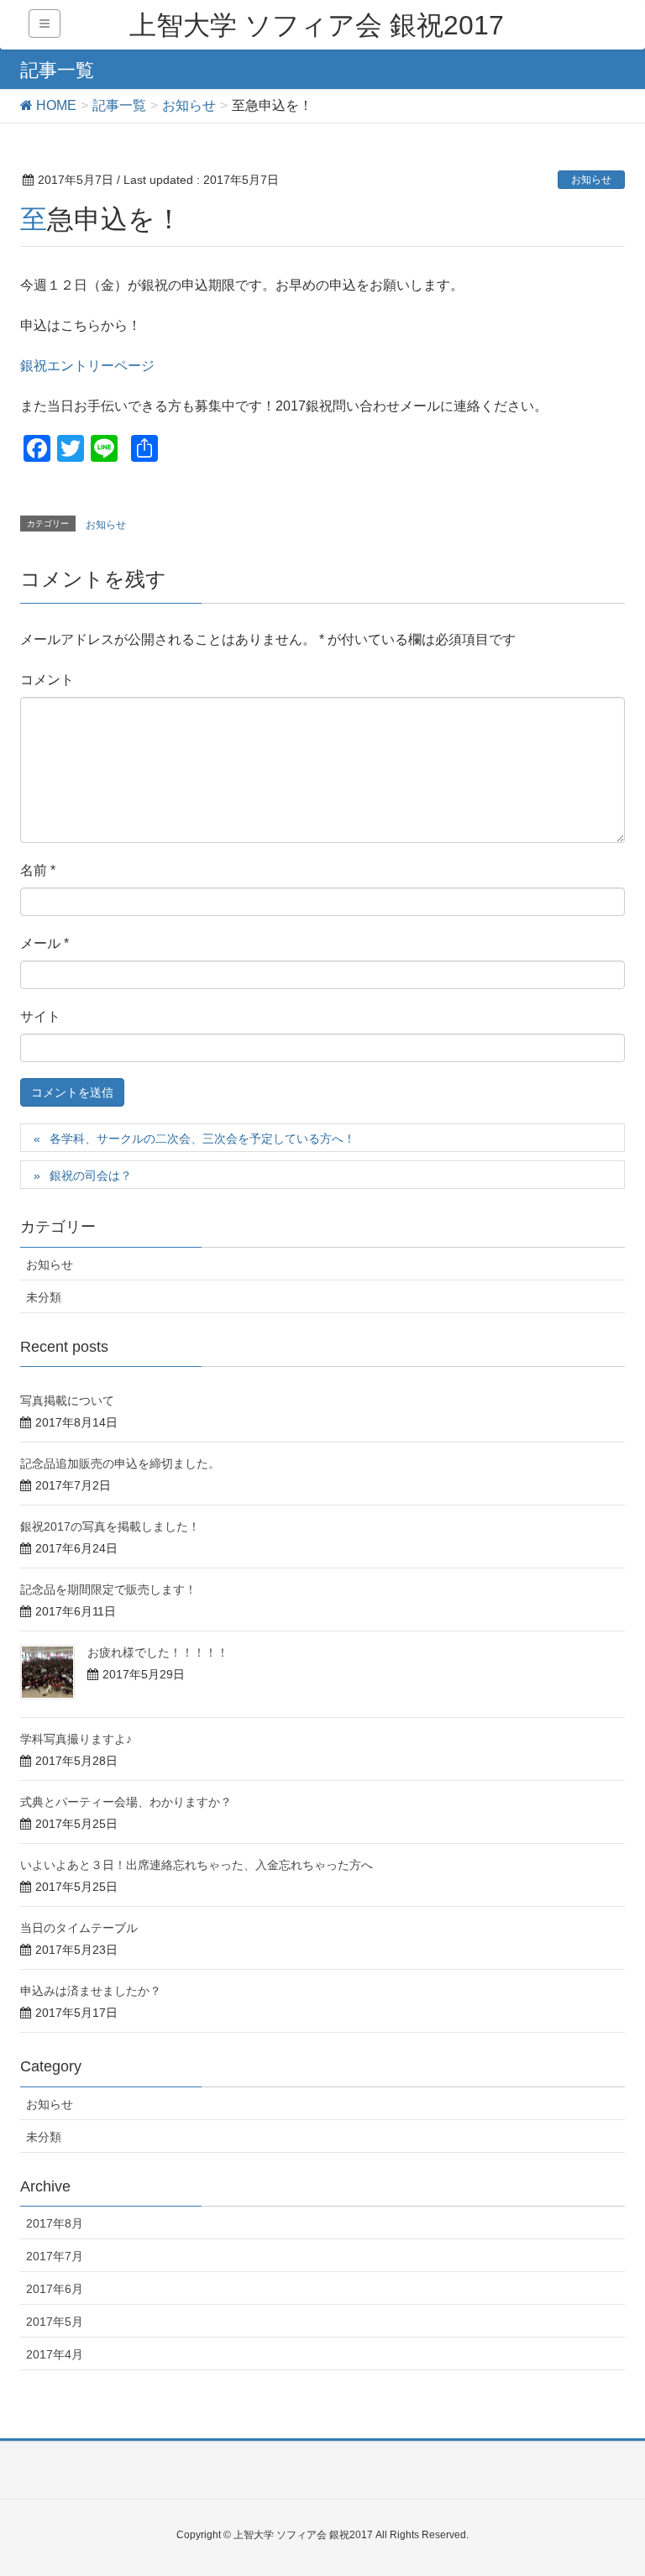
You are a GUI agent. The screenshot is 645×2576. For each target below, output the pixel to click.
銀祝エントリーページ (87, 366)
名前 (38, 870)
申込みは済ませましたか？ (91, 1991)
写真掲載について (67, 1401)
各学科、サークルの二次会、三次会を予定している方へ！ (202, 1139)
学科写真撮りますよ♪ (76, 1739)
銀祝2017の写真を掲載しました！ (110, 1526)
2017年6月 (55, 2289)
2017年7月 (55, 2256)
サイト (40, 1016)
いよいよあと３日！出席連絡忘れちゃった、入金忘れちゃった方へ (197, 1865)
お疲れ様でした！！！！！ (158, 1652)
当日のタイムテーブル (79, 1928)
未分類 (44, 1297)
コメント (47, 680)
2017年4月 (55, 2354)
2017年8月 (55, 2223)
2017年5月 (55, 2322)
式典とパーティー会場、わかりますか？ (126, 1802)
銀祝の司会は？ (91, 1175)
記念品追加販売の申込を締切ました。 (120, 1463)
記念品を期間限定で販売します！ (108, 1589)
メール (45, 943)
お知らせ (591, 180)
